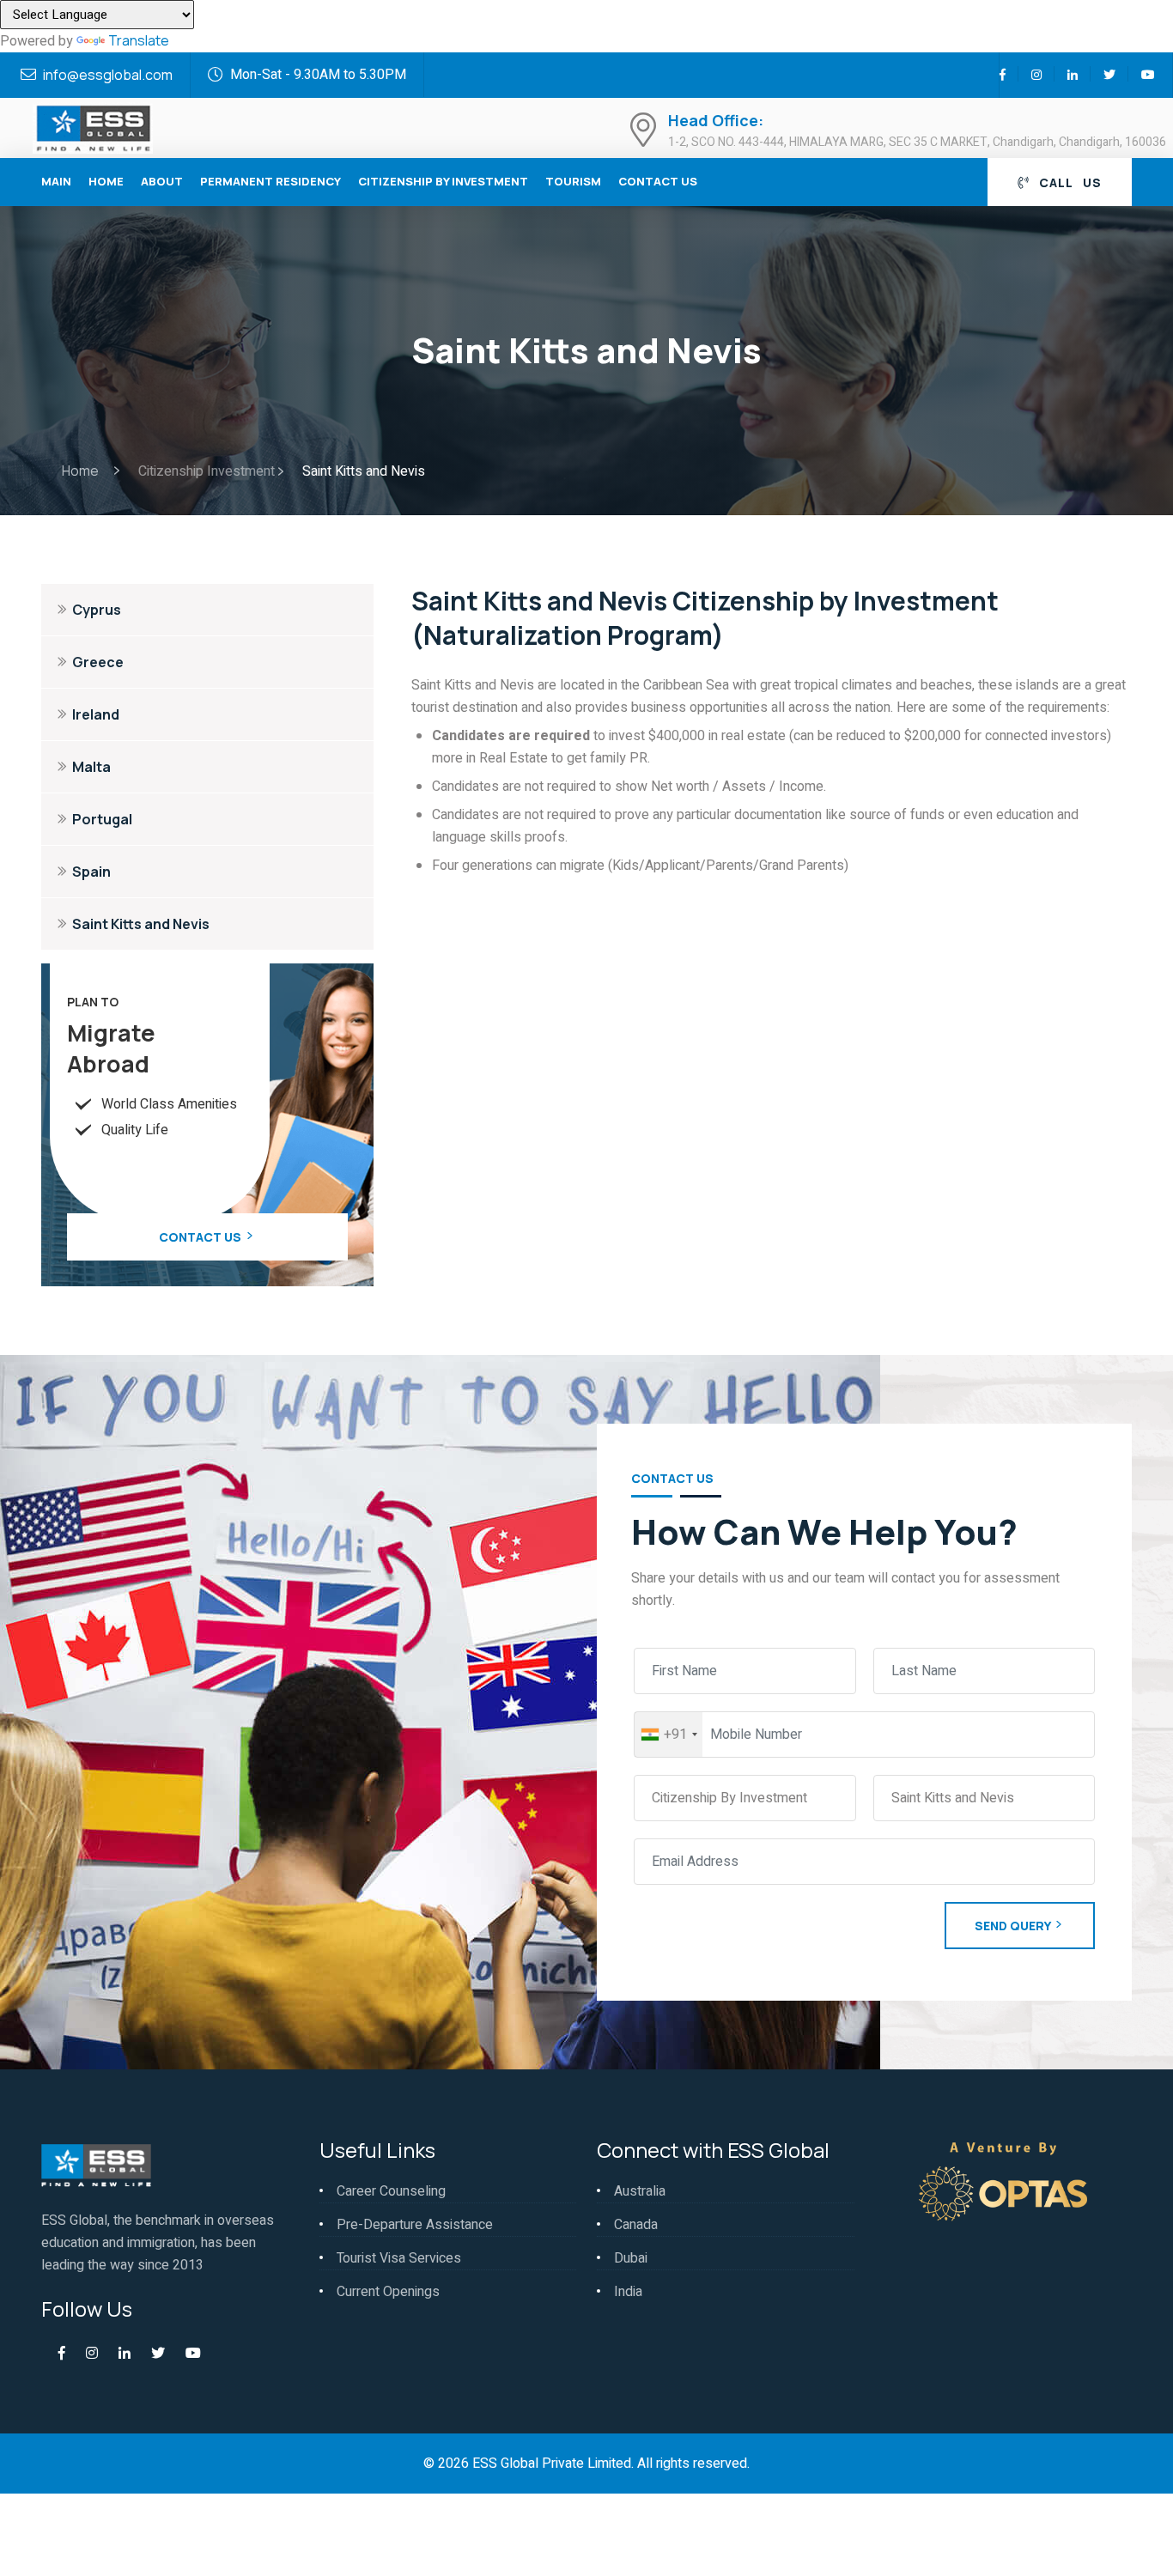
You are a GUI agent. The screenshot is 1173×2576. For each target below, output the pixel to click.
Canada (636, 2225)
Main (56, 181)
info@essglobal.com (108, 75)
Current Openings (388, 2292)
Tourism (573, 181)
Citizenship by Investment (443, 181)
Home (106, 181)
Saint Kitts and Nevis (141, 924)
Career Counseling (391, 2191)
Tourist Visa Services (399, 2258)
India (628, 2292)
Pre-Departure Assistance (415, 2225)
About (162, 181)
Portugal (102, 819)
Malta (91, 767)
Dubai (631, 2258)
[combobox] (669, 1735)
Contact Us (658, 181)
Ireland (96, 714)
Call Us (1069, 182)
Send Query (1013, 1926)
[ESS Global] (93, 126)
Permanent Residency (270, 181)
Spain (91, 872)
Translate (139, 40)
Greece (98, 662)
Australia (640, 2191)
